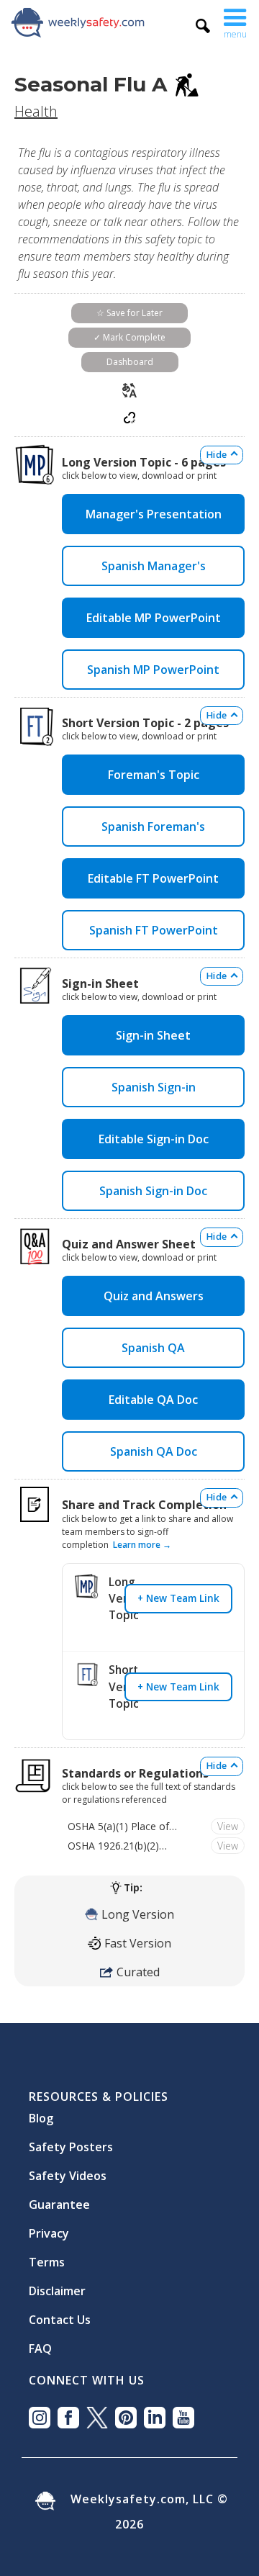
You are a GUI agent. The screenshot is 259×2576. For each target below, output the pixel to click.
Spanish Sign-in (154, 1087)
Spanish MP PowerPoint (153, 670)
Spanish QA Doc (154, 1451)
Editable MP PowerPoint (154, 618)
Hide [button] (217, 455)
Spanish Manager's (154, 566)
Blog (41, 2112)
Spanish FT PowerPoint (154, 930)
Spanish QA (153, 1348)
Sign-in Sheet (153, 1035)
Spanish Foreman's (153, 827)
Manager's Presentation (154, 514)
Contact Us (60, 2314)
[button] (235, 22)
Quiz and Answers (154, 1296)
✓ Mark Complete (129, 337)
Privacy (49, 2228)
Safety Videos (68, 2170)
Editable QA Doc (153, 1400)
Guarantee (59, 2199)
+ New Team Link (178, 1598)
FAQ (40, 2343)
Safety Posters (71, 2141)
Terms (47, 2256)
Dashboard (130, 362)
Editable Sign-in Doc (154, 1139)
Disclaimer (57, 2285)
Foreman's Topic (154, 775)
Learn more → (142, 1545)
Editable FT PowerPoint (153, 878)
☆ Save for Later (129, 313)
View (228, 1826)
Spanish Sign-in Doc (153, 1191)
